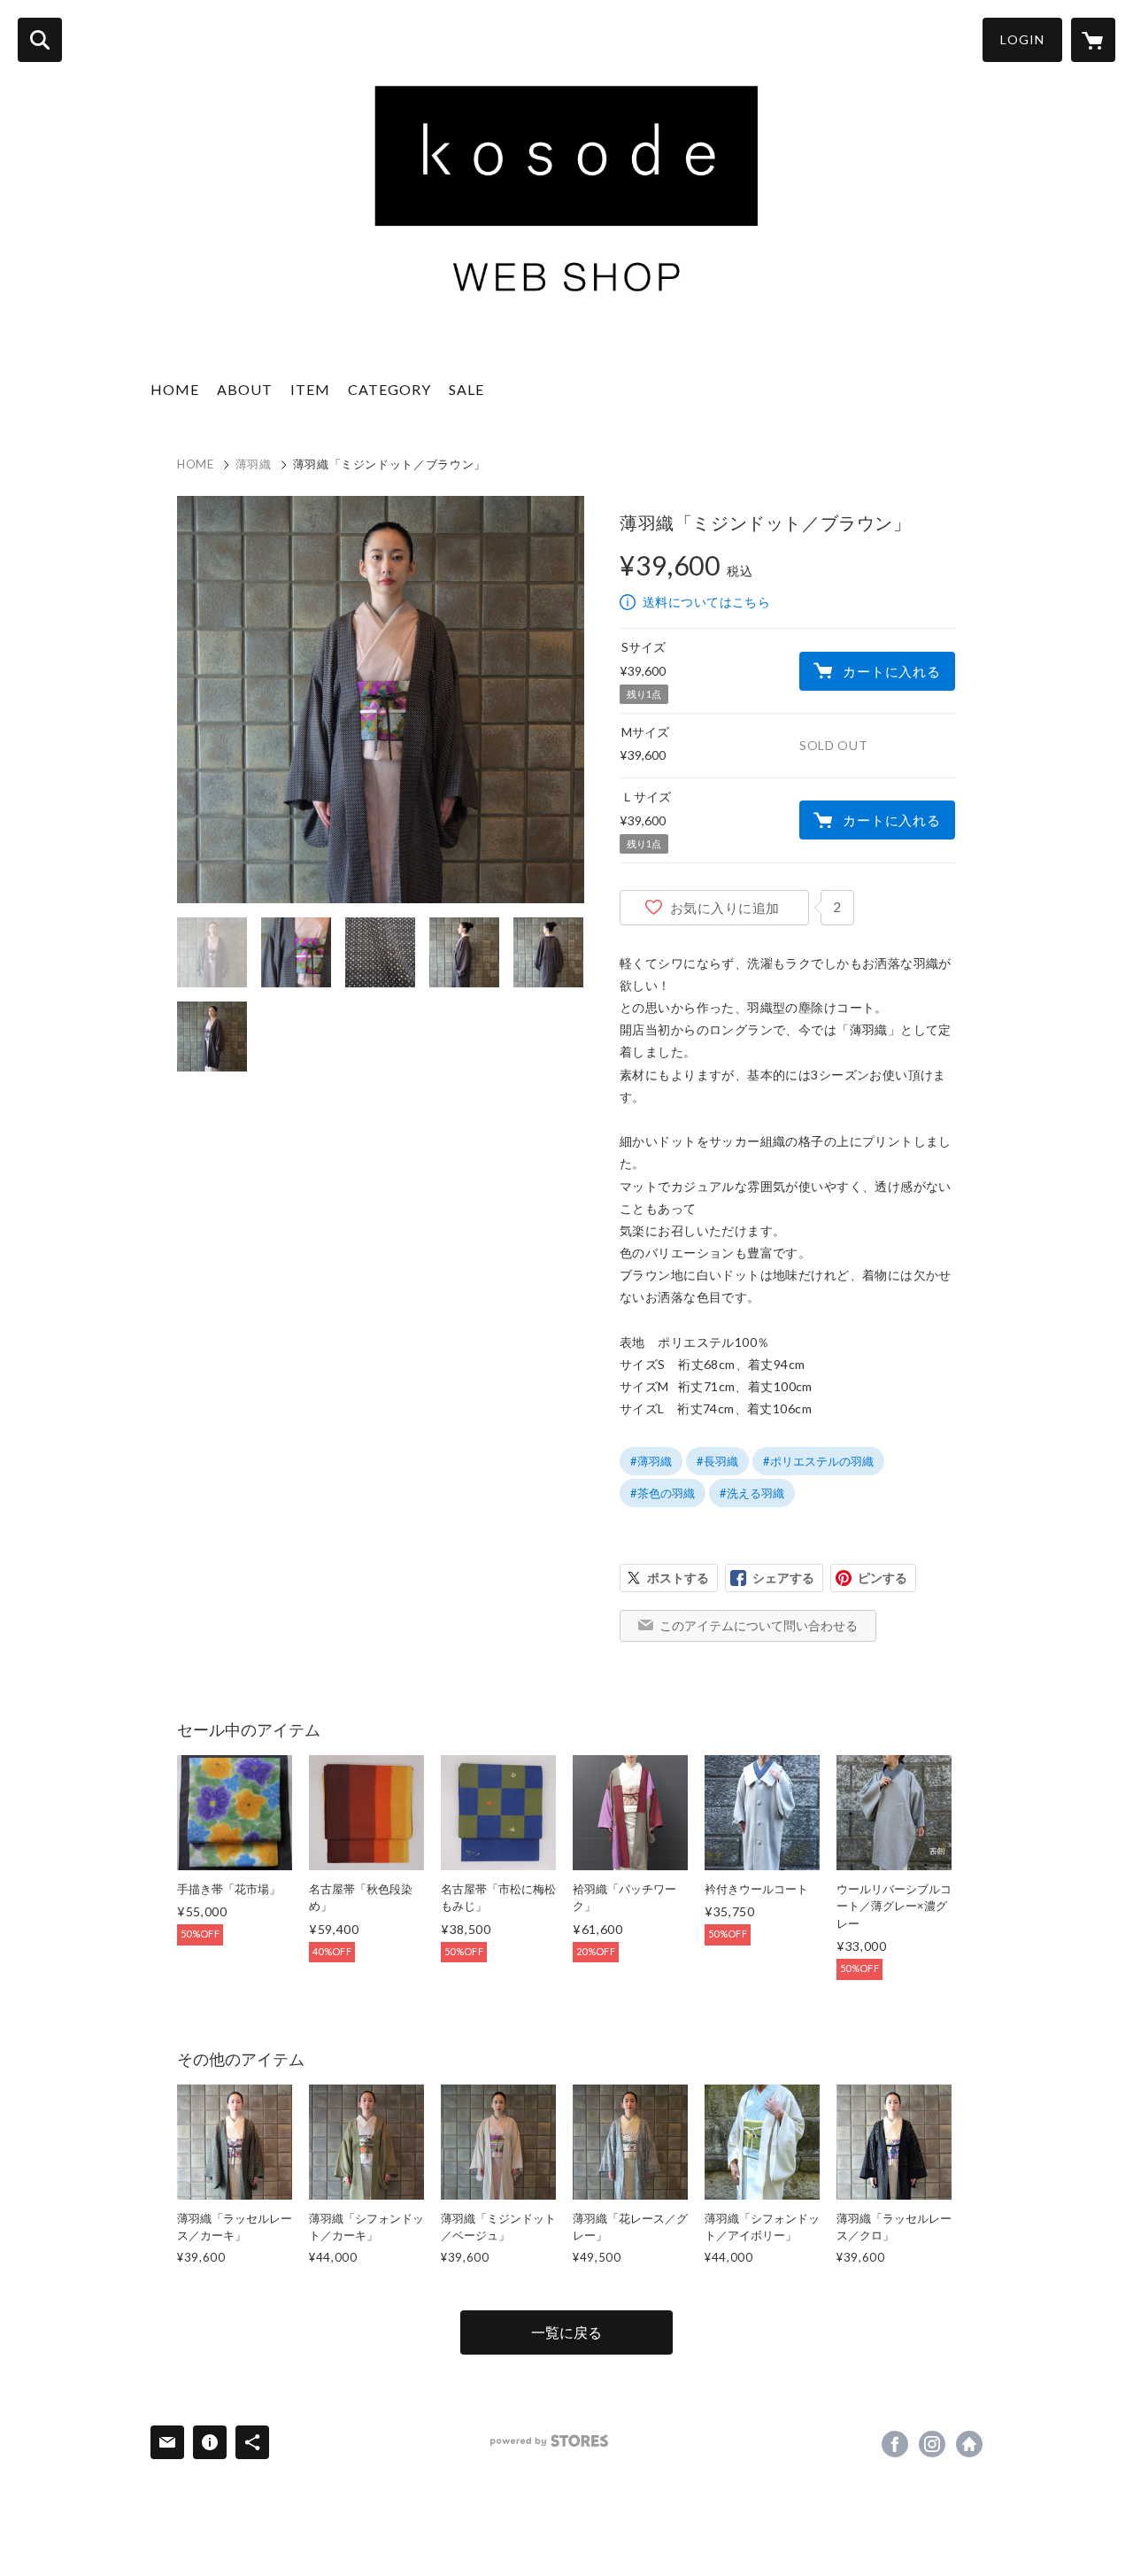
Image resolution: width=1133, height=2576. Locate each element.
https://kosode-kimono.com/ (969, 2444)
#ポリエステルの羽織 (818, 1461)
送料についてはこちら (706, 602)
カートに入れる (891, 671)
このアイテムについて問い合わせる (759, 1625)
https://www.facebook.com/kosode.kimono (895, 2444)
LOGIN (1022, 39)
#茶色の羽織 (663, 1493)
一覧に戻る (566, 2332)
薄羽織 (254, 464)
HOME (175, 389)
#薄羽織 (651, 1461)
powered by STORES (549, 2441)
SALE (466, 389)
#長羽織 (717, 1461)
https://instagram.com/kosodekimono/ (932, 2444)
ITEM (310, 389)
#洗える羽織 (752, 1493)
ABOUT (245, 389)
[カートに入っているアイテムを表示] (1093, 40)
